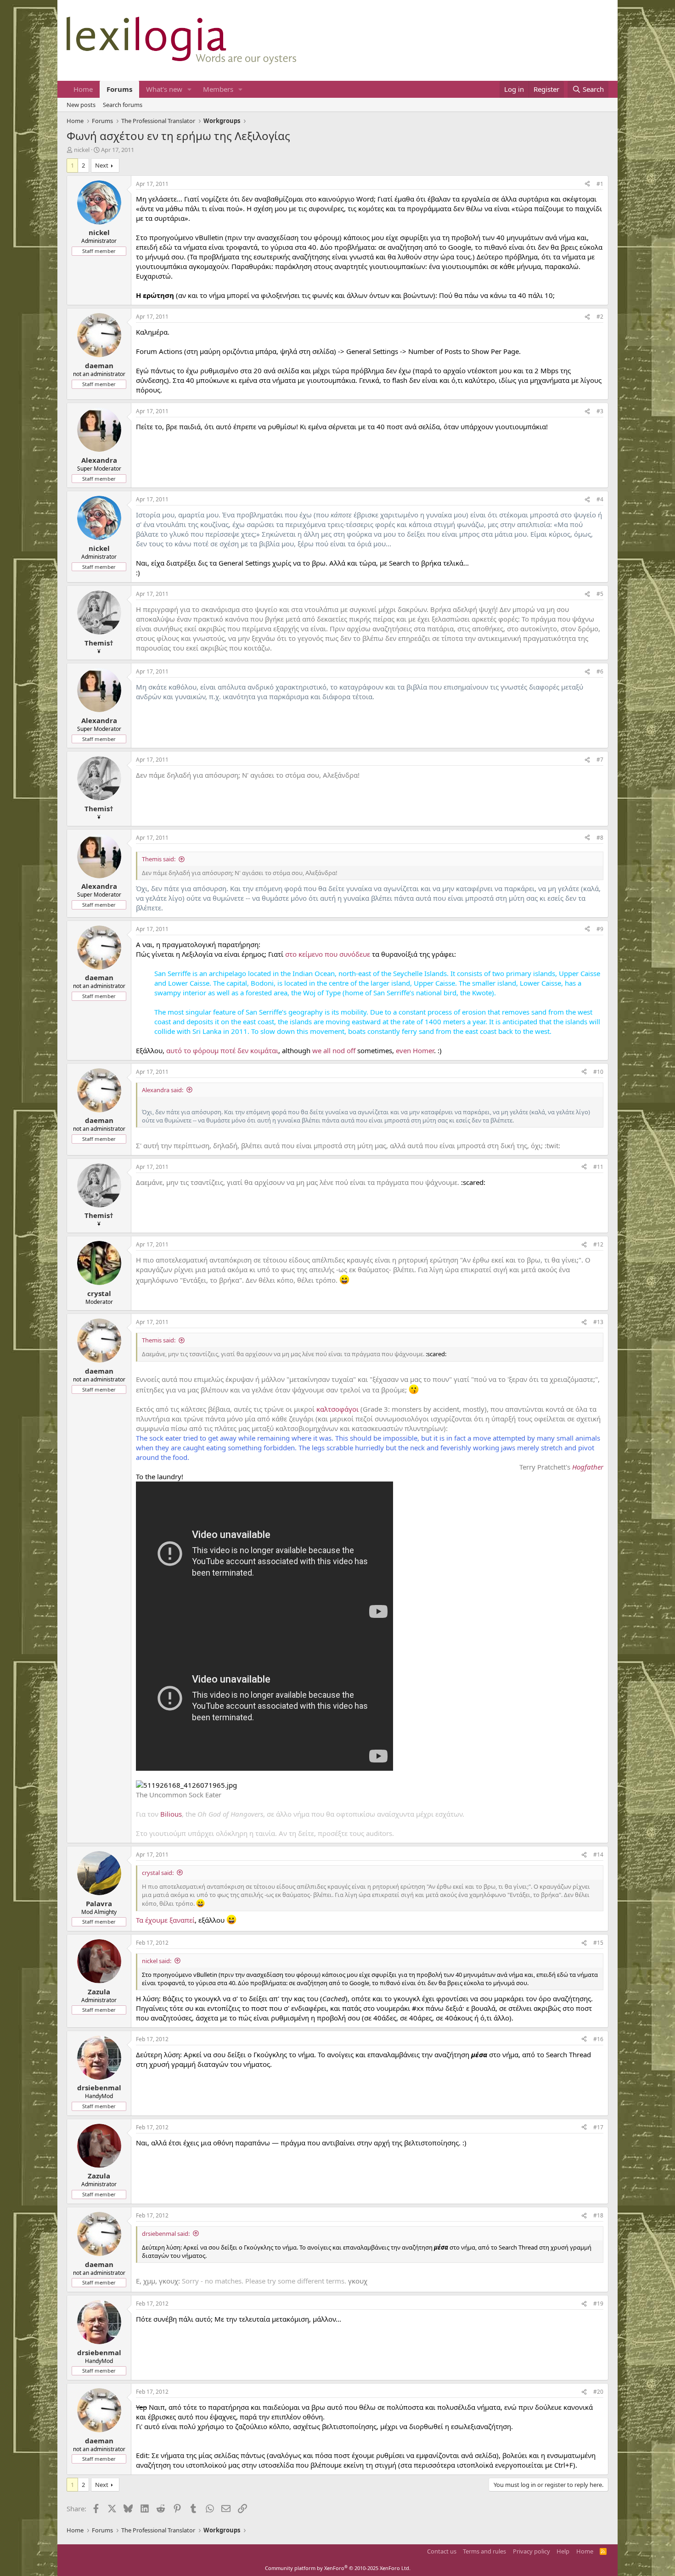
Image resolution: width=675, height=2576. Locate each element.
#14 (598, 1855)
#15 (598, 1943)
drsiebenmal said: (166, 2234)
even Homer (415, 1050)
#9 (600, 929)
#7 (600, 760)
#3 (600, 411)
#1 (600, 184)
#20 (598, 2392)
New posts (81, 105)
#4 (600, 499)
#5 (600, 594)
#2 (600, 317)
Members (218, 89)
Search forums (123, 105)
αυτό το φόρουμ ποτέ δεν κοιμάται (222, 1050)
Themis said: (159, 859)
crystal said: (158, 1873)
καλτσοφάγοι (337, 1409)
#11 (598, 1167)
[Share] (587, 184)
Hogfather (588, 1467)
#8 (600, 838)
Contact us (442, 2551)
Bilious (171, 1814)
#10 (598, 1072)
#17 (598, 2127)
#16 (598, 2039)
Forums (119, 89)
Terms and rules (484, 2551)
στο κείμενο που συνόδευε (328, 954)
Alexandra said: (163, 1090)
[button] (190, 89)
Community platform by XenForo (338, 2568)
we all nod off (334, 1050)
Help (563, 2551)
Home (83, 89)
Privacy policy (532, 2551)
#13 (598, 1322)
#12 (598, 1244)
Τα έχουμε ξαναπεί (165, 1920)
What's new (164, 89)
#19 (598, 2304)
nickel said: (157, 1961)
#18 (598, 2215)
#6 (600, 671)
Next (102, 165)
